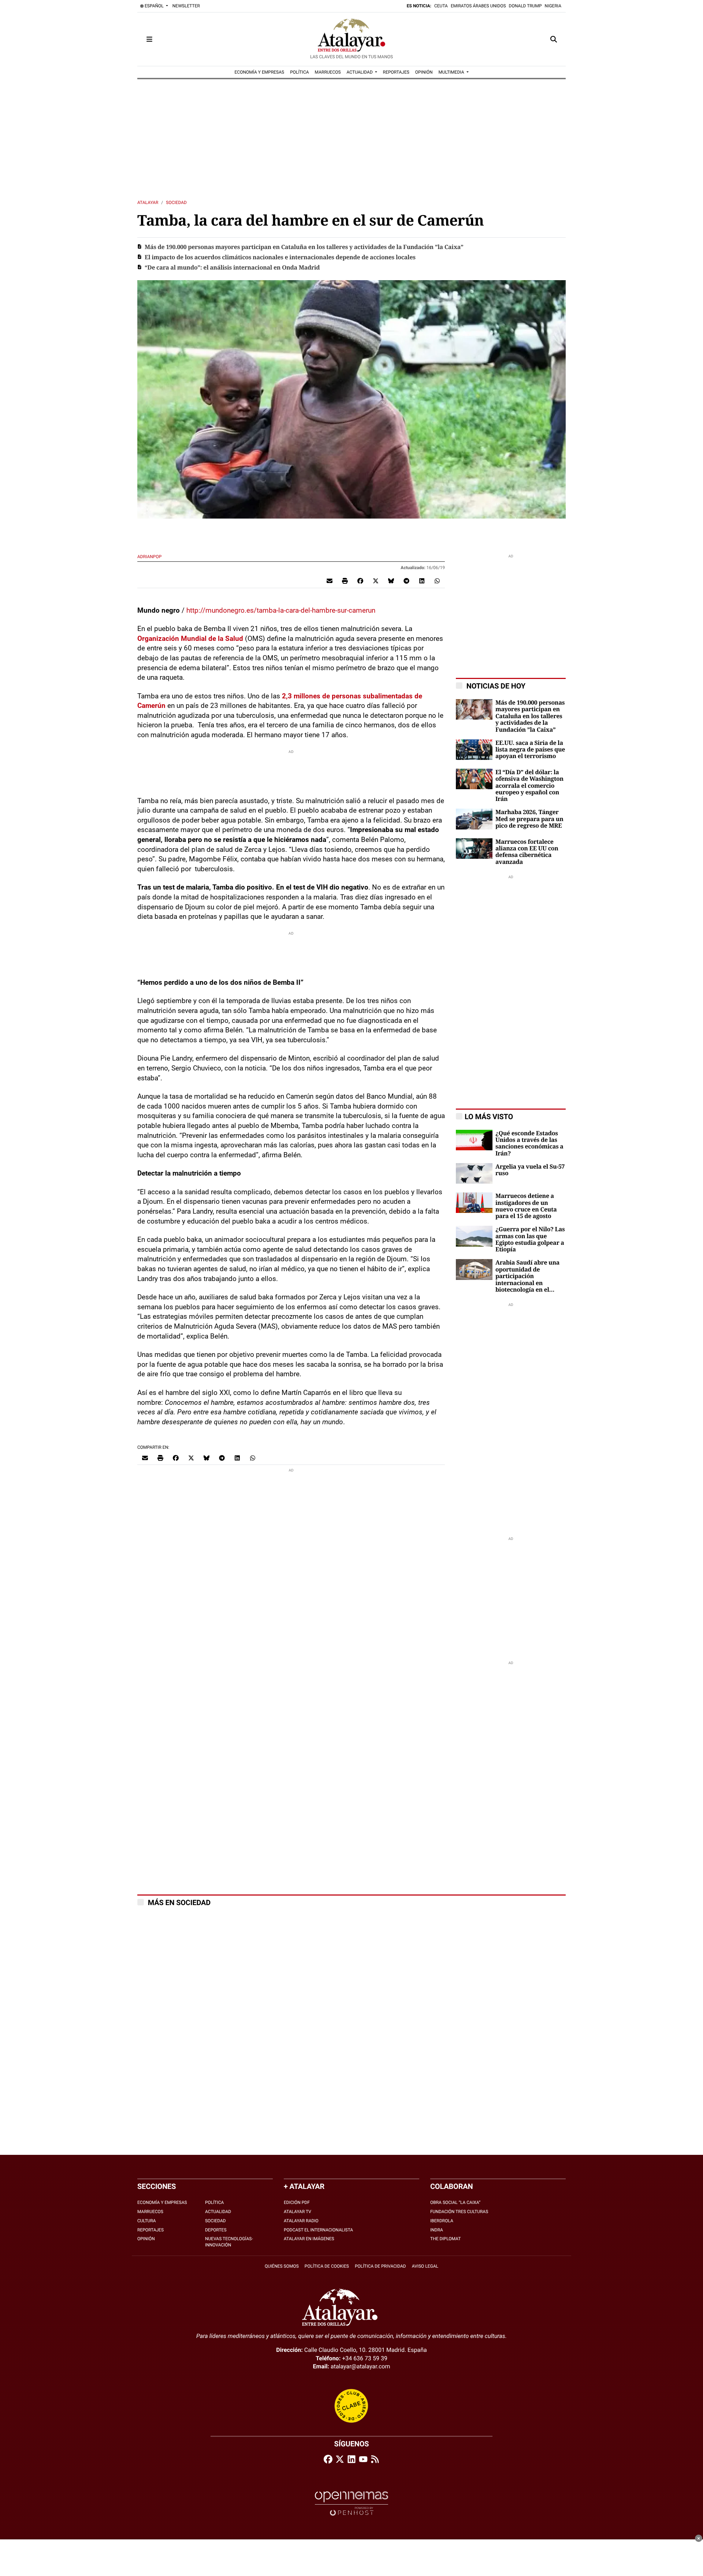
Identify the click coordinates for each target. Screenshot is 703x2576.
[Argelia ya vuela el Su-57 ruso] (474, 1173)
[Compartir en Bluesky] (391, 581)
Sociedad (176, 203)
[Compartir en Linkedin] (422, 581)
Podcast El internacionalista (318, 2230)
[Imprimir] (345, 581)
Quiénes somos (282, 2266)
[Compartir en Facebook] (360, 581)
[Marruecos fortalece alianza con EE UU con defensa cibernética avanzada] (474, 848)
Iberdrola (442, 2221)
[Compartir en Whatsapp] (437, 581)
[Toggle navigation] (149, 39)
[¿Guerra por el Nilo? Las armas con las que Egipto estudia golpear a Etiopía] (474, 1236)
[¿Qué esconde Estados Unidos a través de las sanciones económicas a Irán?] (474, 1139)
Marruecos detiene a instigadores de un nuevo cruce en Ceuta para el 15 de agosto (526, 1206)
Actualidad (218, 2212)
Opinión (146, 2239)
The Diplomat (445, 2239)
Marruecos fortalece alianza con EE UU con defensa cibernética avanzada (527, 852)
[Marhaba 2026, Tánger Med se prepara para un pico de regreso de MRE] (474, 819)
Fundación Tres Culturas (459, 2212)
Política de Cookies (327, 2266)
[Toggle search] (554, 39)
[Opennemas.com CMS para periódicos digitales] (351, 2503)
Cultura (147, 2221)
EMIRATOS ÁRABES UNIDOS (478, 6)
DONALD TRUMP (525, 6)
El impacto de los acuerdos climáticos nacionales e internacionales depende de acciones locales (280, 257)
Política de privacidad (380, 2266)
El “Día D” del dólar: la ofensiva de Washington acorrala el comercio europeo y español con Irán (529, 786)
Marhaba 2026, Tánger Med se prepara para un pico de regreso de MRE (529, 819)
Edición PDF (297, 2202)
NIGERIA (553, 6)
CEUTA (441, 6)
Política (214, 2202)
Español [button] (154, 6)
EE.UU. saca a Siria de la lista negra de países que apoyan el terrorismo (530, 750)
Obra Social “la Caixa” (455, 2202)
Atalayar (148, 203)
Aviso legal (425, 2266)
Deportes (216, 2230)
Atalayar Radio (301, 2221)
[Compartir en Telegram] (406, 581)
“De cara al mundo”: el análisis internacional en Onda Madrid (232, 268)
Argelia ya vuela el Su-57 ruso (530, 1170)
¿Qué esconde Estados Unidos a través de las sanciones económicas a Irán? (529, 1144)
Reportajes (150, 2230)
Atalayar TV (297, 2212)
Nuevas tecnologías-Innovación (229, 2242)
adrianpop (150, 557)
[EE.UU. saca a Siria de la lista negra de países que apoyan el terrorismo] (474, 749)
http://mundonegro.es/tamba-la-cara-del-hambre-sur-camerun (281, 610)
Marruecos (150, 2212)
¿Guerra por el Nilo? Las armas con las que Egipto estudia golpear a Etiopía (530, 1239)
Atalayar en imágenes (309, 2239)
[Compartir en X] (376, 581)
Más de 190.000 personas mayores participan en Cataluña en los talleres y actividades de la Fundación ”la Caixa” (304, 247)
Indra (437, 2230)
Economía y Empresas (162, 2202)
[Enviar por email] (330, 581)
